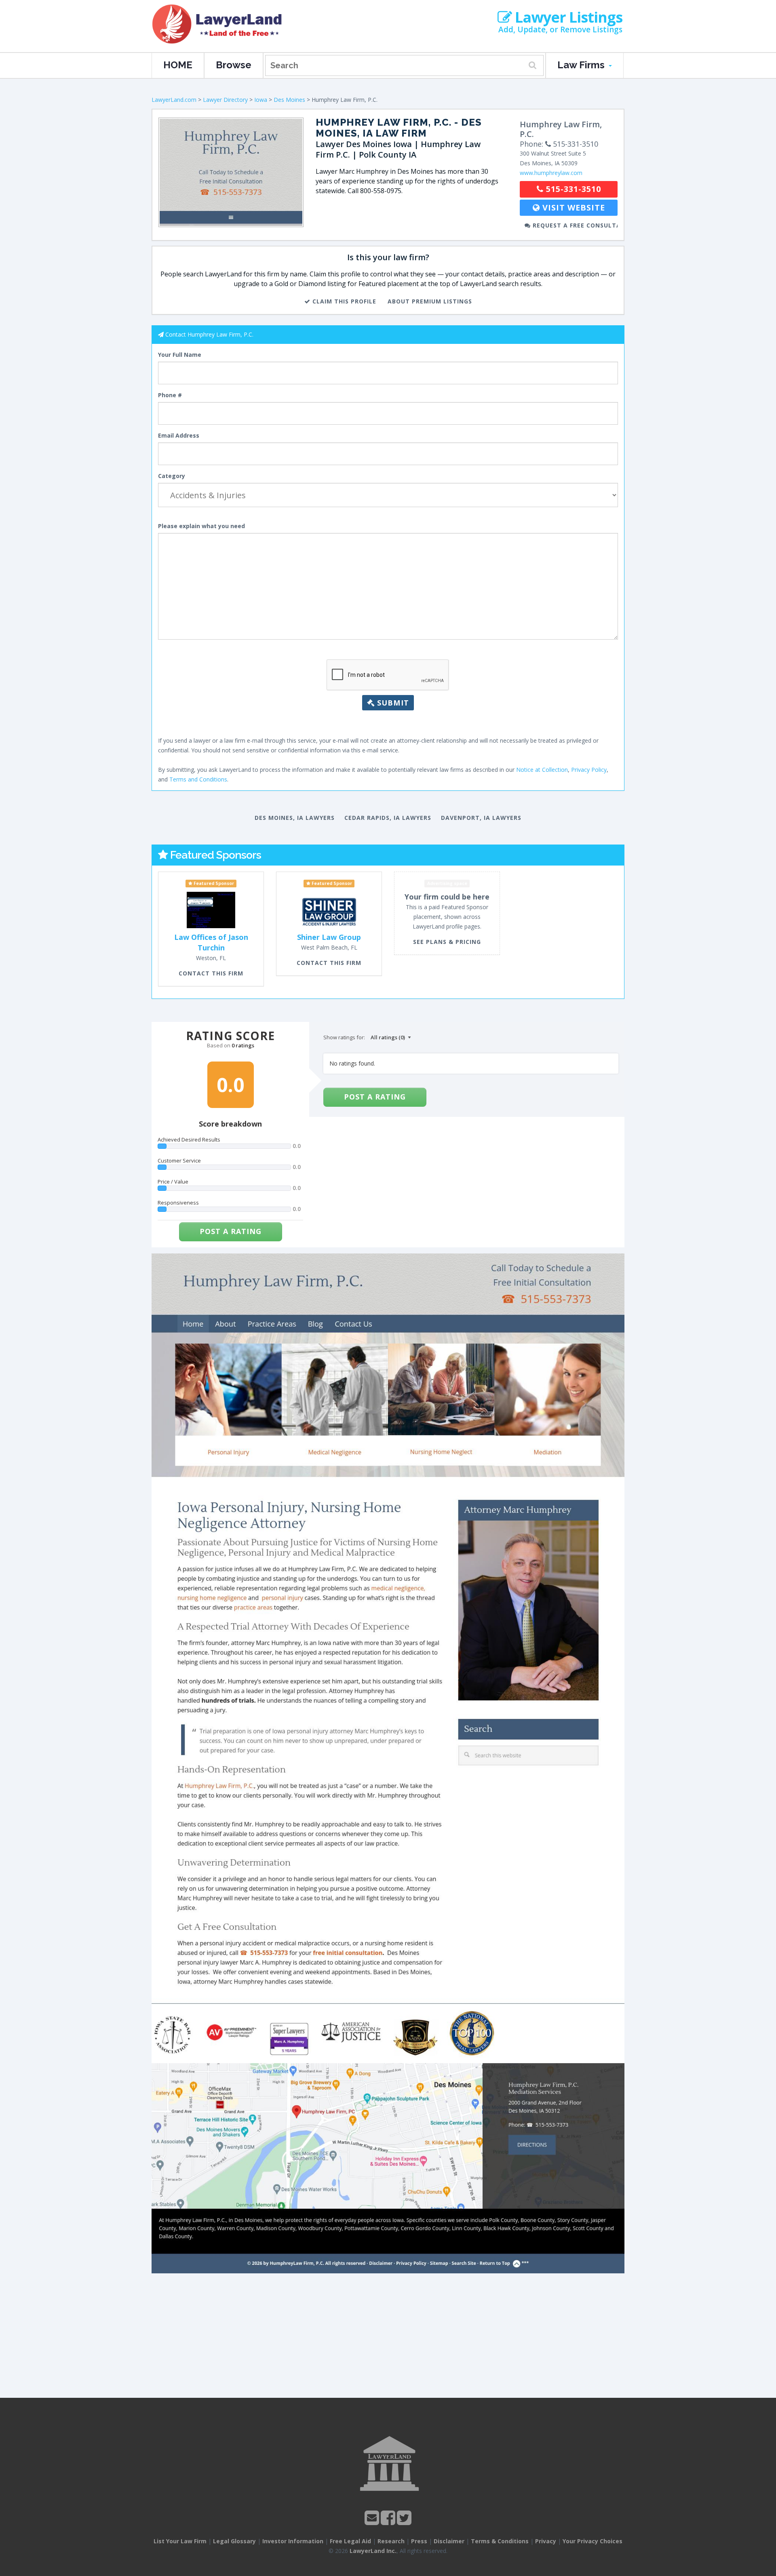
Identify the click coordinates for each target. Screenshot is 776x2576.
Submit (392, 703)
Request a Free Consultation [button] (574, 225)
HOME (178, 65)
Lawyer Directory (225, 100)
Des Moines (289, 100)
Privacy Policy (589, 770)
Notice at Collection (542, 770)
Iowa (261, 100)
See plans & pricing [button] (447, 942)
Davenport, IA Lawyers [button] (481, 818)
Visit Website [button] (573, 207)
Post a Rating (231, 1231)
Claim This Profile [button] (343, 301)
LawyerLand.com (174, 100)
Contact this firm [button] (211, 973)
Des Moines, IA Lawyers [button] (295, 818)
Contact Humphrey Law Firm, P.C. (209, 334)
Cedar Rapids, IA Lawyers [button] (388, 818)
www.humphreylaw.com (551, 173)
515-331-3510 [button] (572, 189)
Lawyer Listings (567, 17)
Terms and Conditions (198, 779)
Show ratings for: (344, 1037)
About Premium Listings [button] (430, 301)
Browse (234, 65)
